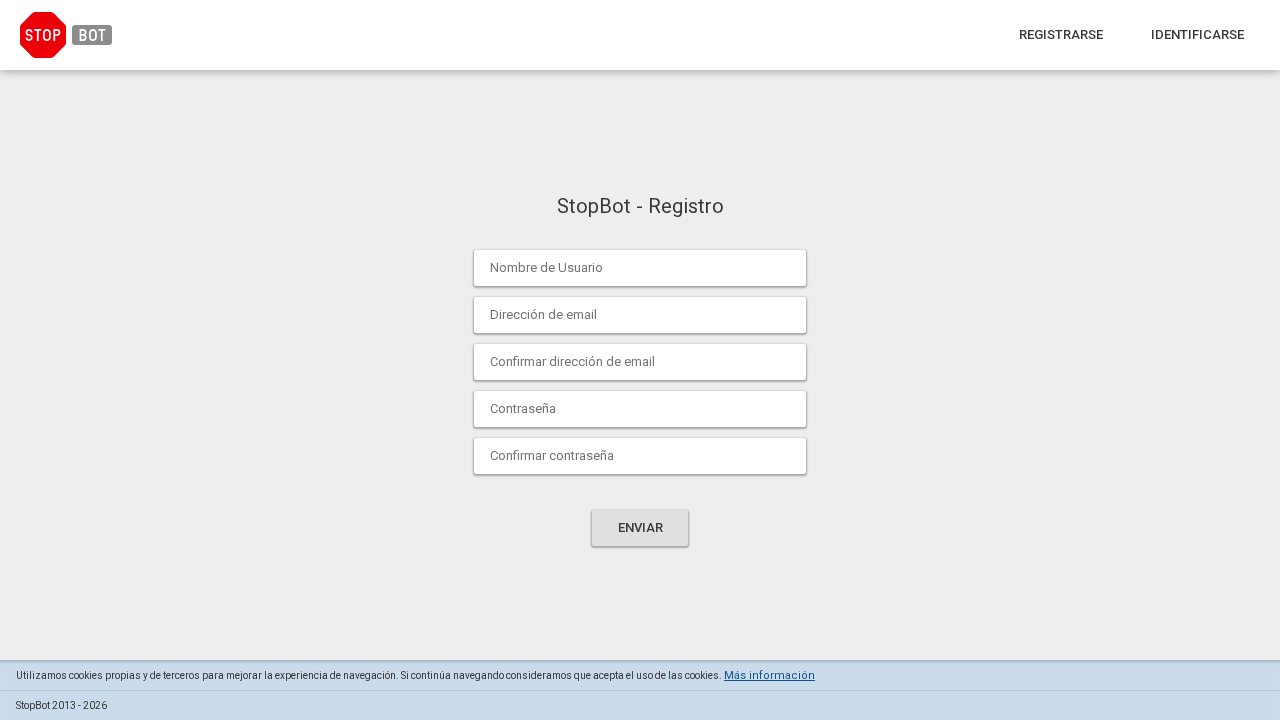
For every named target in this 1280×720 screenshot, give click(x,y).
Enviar (640, 527)
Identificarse (1197, 34)
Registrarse (1061, 34)
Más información (769, 675)
